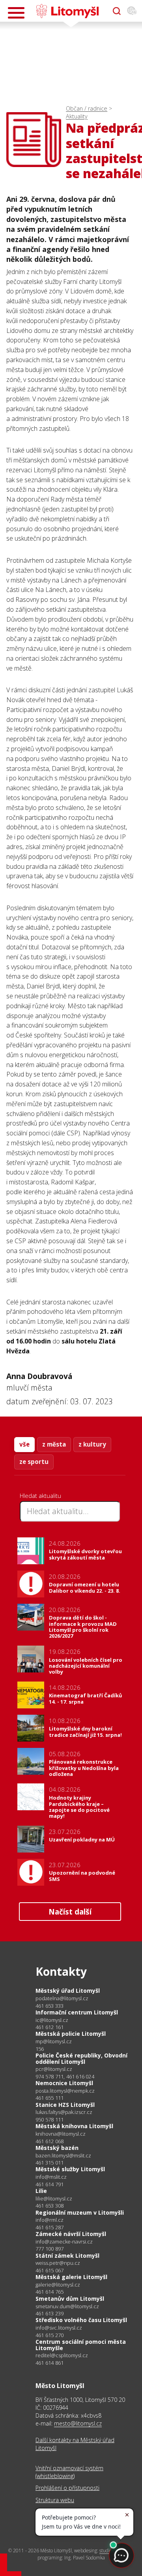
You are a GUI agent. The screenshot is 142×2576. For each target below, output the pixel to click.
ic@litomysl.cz (52, 2020)
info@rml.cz (50, 2220)
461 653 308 (50, 2206)
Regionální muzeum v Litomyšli (80, 2212)
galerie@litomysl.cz (58, 2285)
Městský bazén (57, 2148)
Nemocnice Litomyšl (64, 2083)
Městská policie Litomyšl (71, 2034)
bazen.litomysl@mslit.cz (63, 2156)
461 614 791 (50, 2184)
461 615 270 (50, 2335)
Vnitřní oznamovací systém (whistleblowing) (69, 2472)
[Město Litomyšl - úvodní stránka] (67, 11)
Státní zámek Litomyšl (67, 2256)
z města (54, 1444)
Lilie (41, 2191)
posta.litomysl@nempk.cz (65, 2091)
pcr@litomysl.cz (54, 2069)
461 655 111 (50, 2098)
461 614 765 (50, 2292)
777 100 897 (50, 2249)
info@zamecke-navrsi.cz (64, 2242)
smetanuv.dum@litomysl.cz (67, 2306)
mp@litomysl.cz (54, 2041)
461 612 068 (50, 2141)
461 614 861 (50, 2363)
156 (40, 2049)
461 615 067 (50, 2270)
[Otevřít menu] (16, 13)
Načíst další (70, 1912)
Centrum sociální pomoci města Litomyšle (81, 2345)
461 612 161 (50, 2027)
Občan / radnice (87, 108)
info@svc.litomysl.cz (59, 2328)
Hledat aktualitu (40, 1496)
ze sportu (34, 1462)
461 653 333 (50, 2006)
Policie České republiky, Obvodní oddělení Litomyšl (81, 2058)
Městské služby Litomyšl (70, 2169)
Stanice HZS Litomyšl (65, 2105)
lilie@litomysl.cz (54, 2199)
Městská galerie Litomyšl (71, 2277)
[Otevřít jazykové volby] (132, 11)
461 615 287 (50, 2227)
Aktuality (77, 116)
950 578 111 (50, 2119)
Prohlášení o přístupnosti (67, 2488)
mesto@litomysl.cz (78, 2423)
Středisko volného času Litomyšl (81, 2320)
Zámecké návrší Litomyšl (71, 2234)
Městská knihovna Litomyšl (74, 2126)
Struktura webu (55, 2500)
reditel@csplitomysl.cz (62, 2355)
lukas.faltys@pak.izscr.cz (64, 2112)
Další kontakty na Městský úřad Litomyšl (75, 2444)
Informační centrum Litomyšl (77, 2012)
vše (24, 1444)
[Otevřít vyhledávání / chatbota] (117, 11)
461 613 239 (50, 2313)
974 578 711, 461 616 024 (65, 2076)
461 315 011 (50, 2163)
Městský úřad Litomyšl (68, 1991)
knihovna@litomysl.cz (61, 2134)
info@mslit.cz (51, 2177)
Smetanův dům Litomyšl (70, 2299)
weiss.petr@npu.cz (58, 2263)
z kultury (92, 1444)
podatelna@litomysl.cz (62, 1998)
